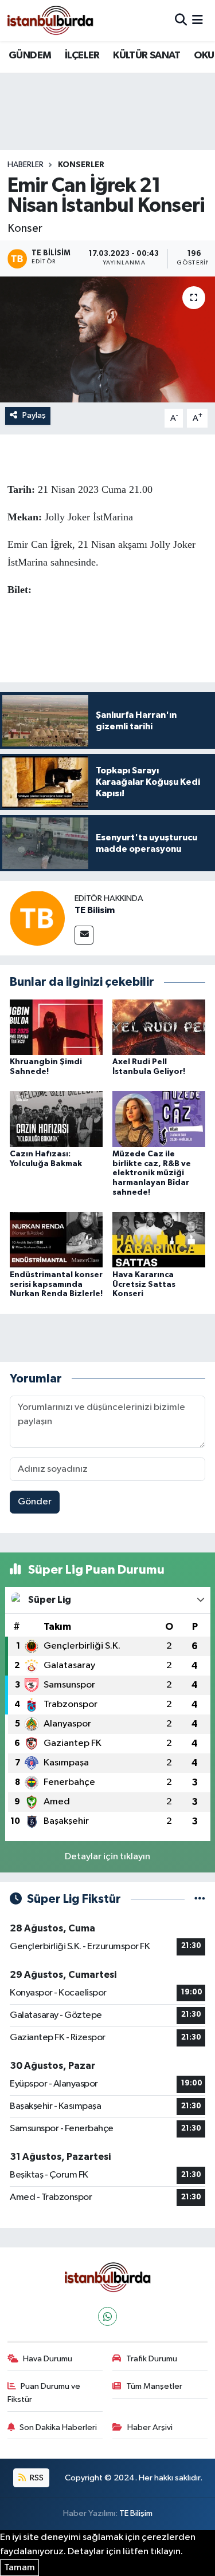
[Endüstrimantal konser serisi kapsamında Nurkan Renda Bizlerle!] (56, 1240)
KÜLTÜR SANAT (146, 56)
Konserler (81, 165)
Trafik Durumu (152, 2359)
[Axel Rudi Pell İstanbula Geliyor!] (159, 1027)
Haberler (26, 165)
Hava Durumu (48, 2359)
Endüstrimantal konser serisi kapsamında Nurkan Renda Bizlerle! (56, 1285)
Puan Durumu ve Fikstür (44, 2393)
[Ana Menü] (198, 20)
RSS (36, 2478)
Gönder (35, 1502)
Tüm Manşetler (154, 2386)
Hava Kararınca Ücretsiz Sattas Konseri (144, 1285)
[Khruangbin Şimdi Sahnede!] (56, 1027)
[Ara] (181, 20)
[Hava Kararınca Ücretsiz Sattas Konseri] (159, 1240)
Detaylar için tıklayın (107, 1857)
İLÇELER (82, 56)
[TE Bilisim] (37, 918)
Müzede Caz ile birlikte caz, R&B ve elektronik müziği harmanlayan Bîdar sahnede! (152, 1173)
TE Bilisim (95, 910)
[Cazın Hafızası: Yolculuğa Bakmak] (56, 1119)
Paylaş (34, 415)
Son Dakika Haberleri (58, 2427)
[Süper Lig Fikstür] (200, 1899)
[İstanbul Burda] (50, 20)
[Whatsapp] (107, 2316)
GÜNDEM (30, 56)
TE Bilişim (136, 2513)
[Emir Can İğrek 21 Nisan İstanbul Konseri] (107, 339)
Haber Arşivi (150, 2427)
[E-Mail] (84, 935)
